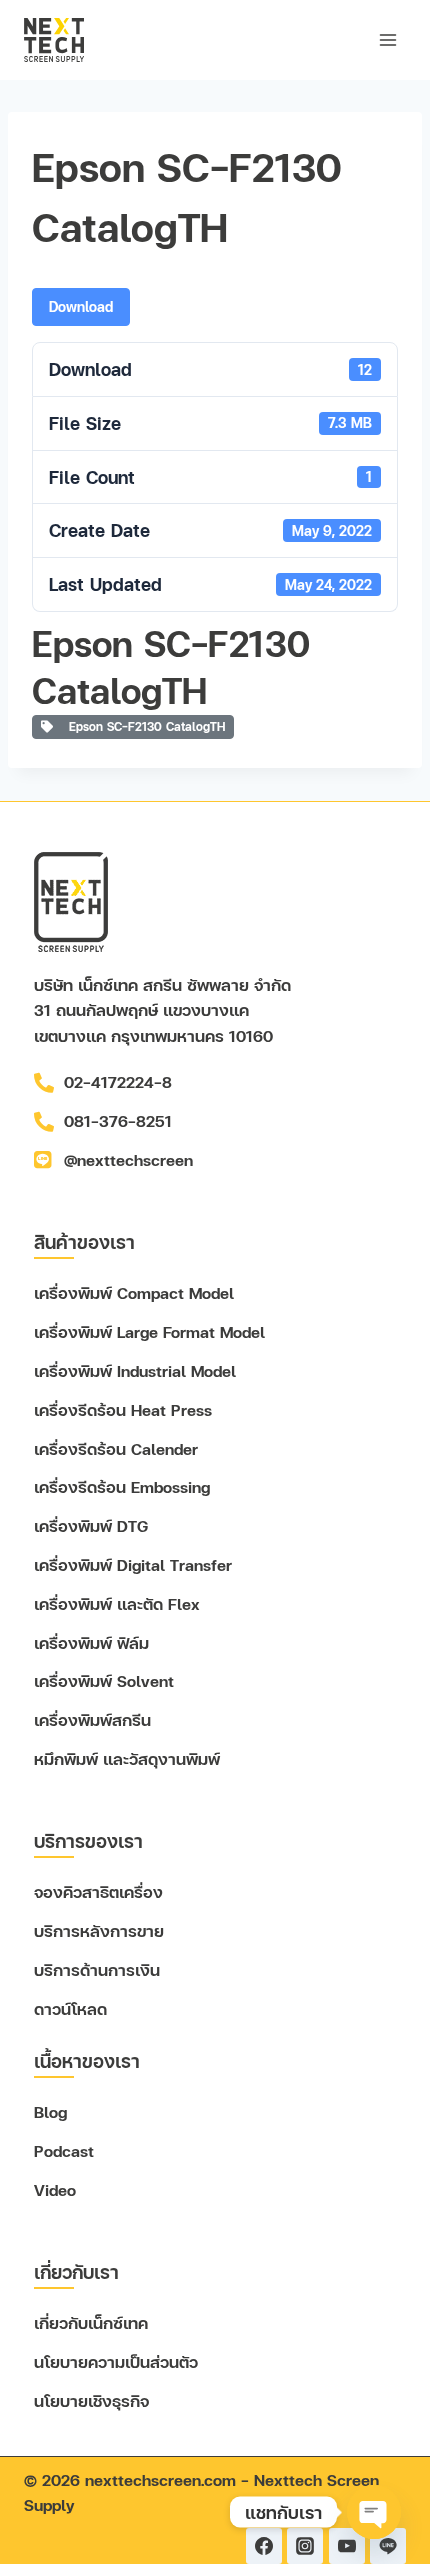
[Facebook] (264, 2546)
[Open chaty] (374, 2512)
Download (81, 306)
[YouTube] (347, 2546)
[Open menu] (387, 39)
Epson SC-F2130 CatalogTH (143, 726)
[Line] (388, 2546)
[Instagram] (305, 2546)
